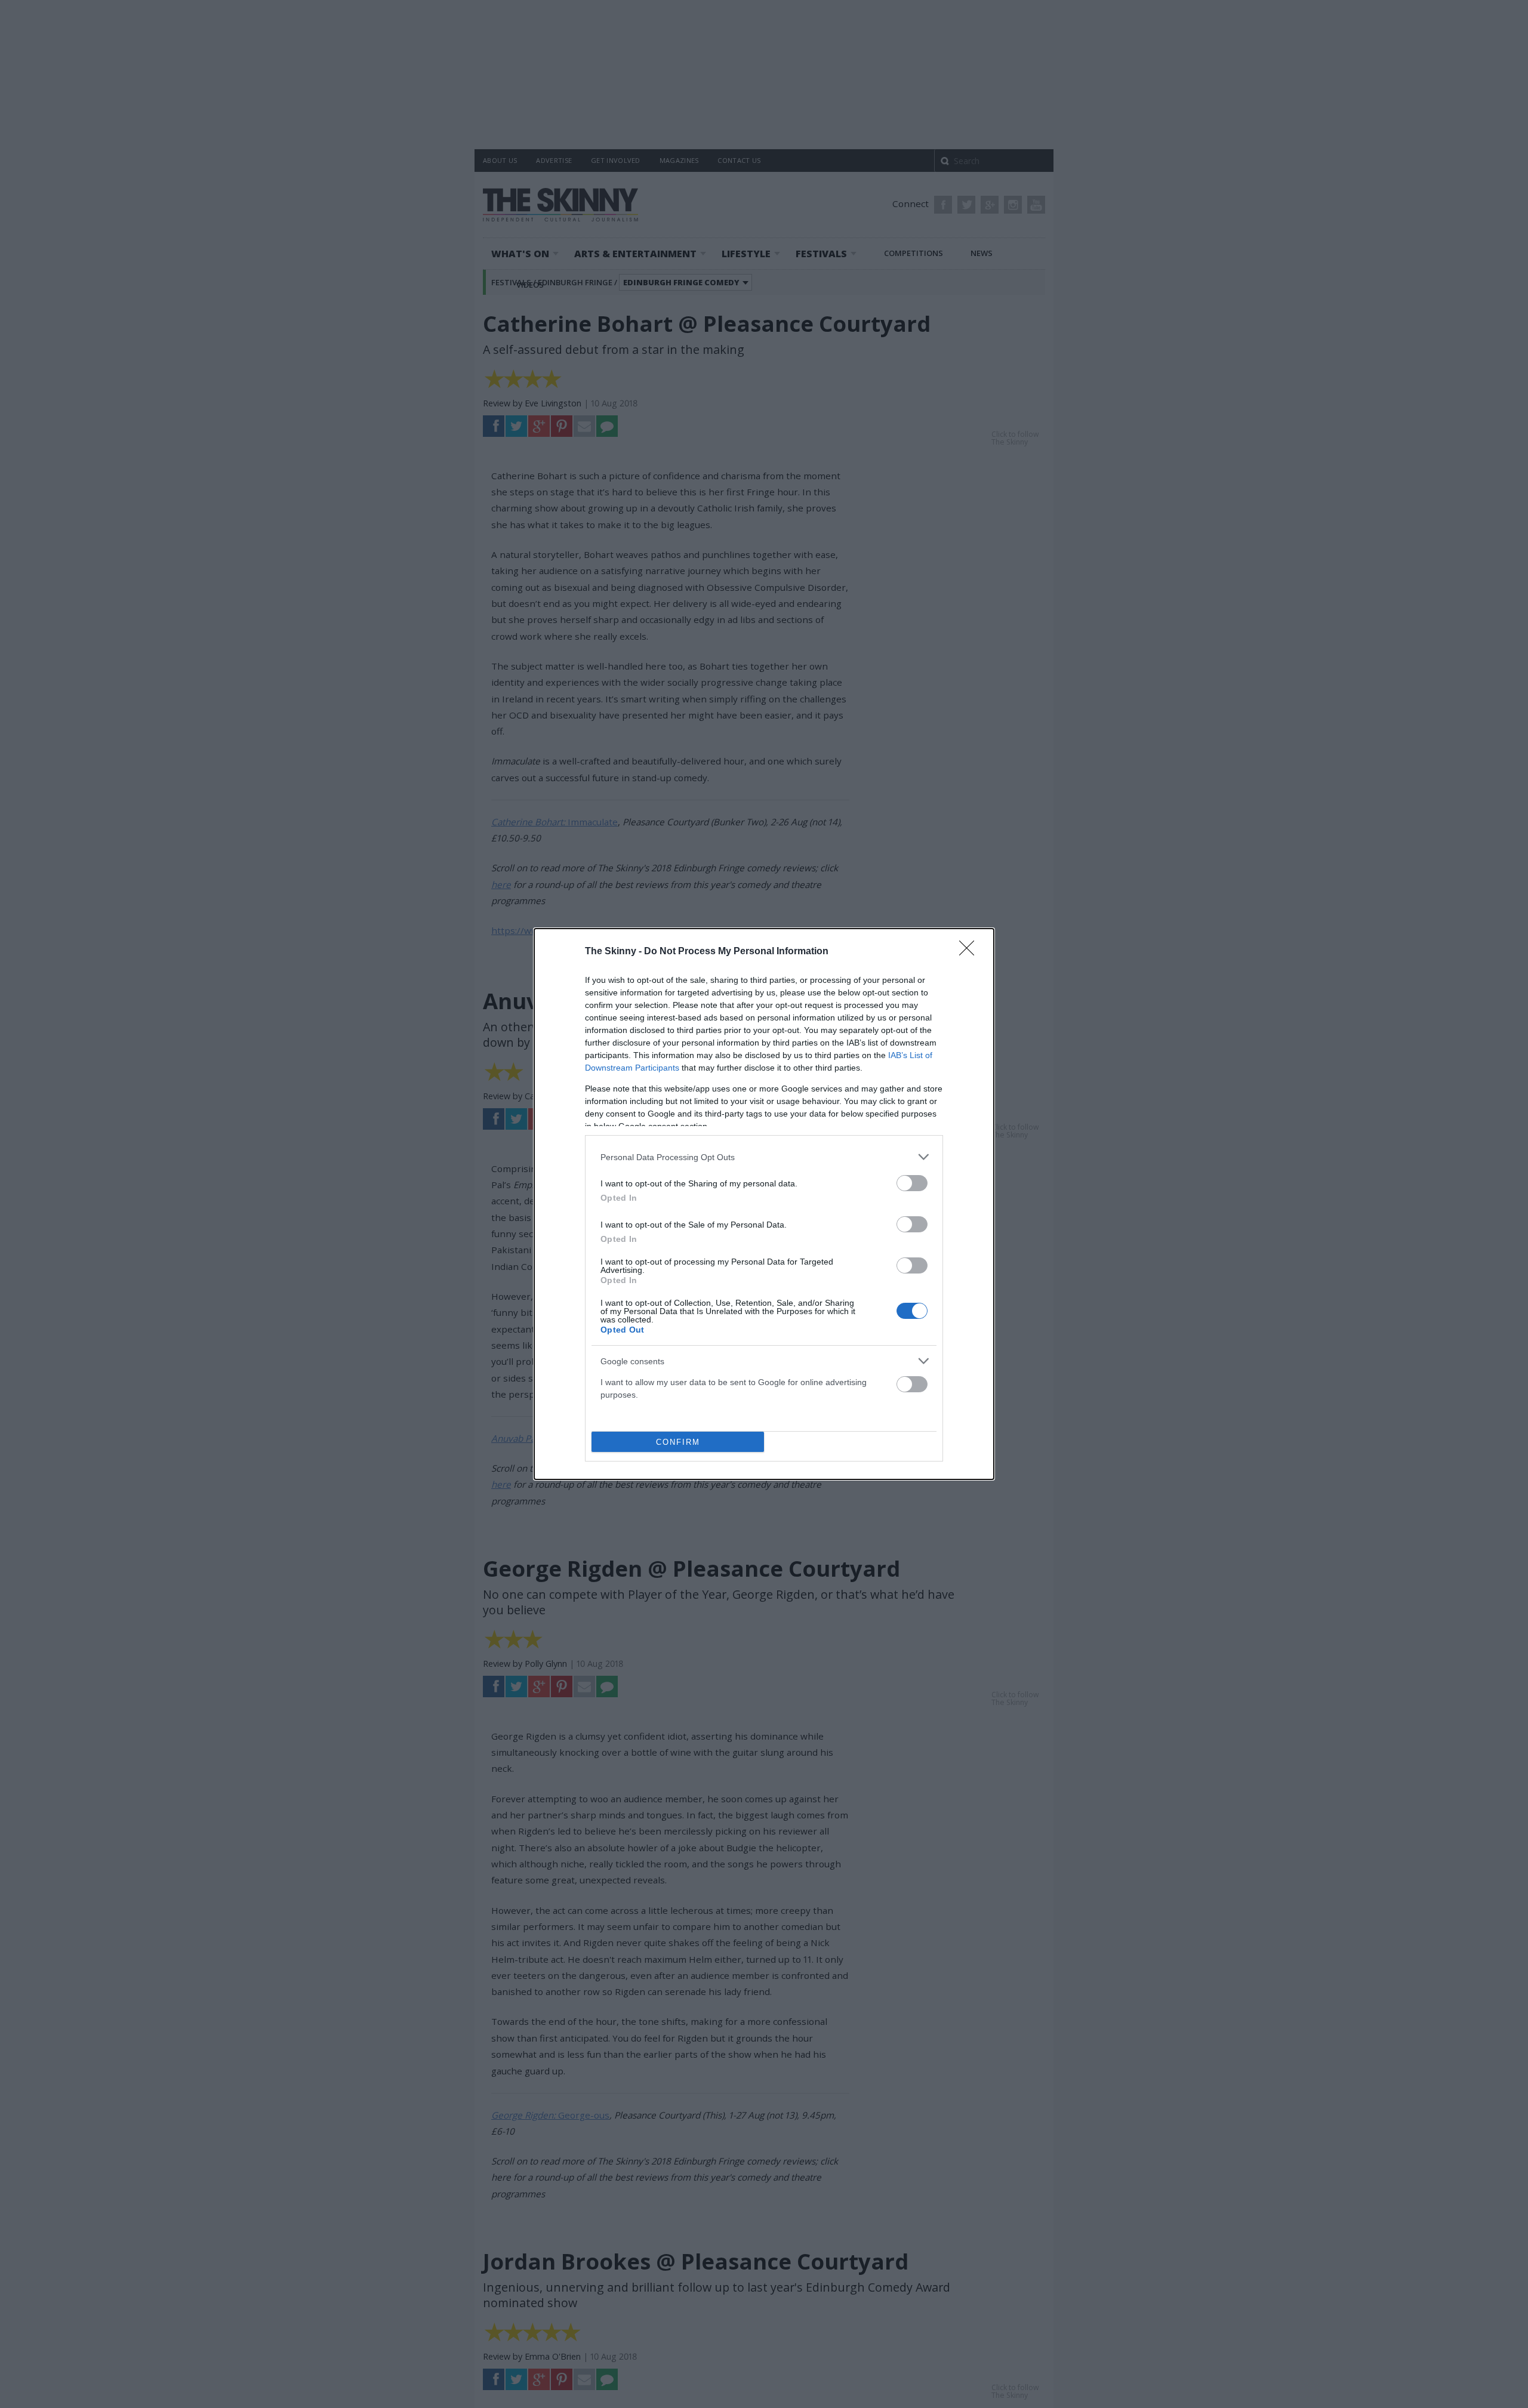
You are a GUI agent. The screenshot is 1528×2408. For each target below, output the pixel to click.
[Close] (971, 952)
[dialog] (764, 1204)
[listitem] (764, 1157)
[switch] (912, 1183)
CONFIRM (678, 1442)
